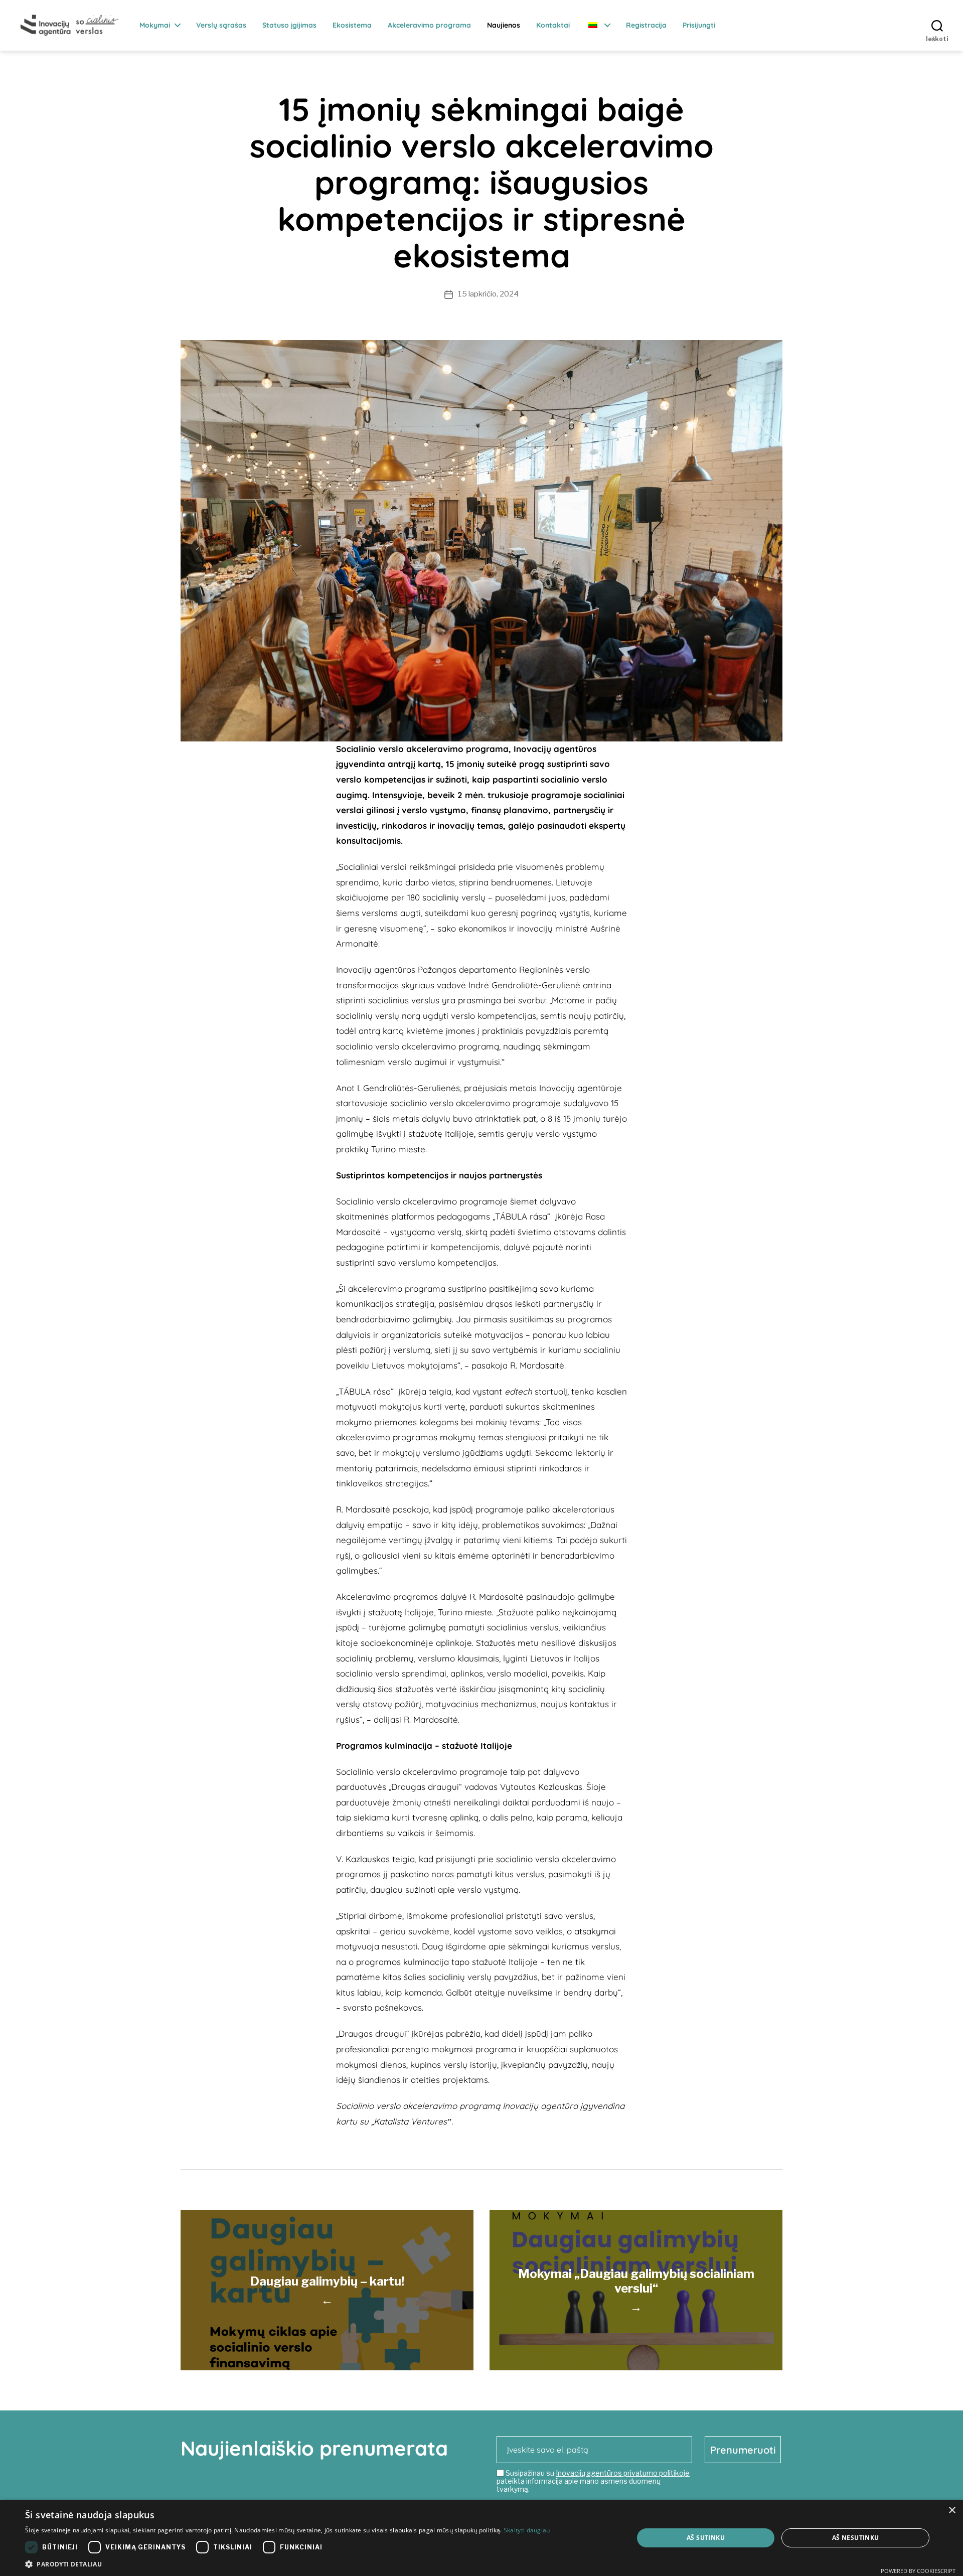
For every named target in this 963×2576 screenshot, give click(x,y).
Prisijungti (699, 25)
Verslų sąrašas (221, 25)
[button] (288, 2564)
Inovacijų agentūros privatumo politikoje (623, 2473)
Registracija (646, 25)
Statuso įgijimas (289, 25)
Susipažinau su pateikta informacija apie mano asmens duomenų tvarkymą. (593, 2481)
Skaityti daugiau (527, 2530)
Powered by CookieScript (918, 2571)
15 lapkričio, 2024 (488, 294)
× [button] (952, 2511)
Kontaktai (553, 25)
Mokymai (155, 25)
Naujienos (504, 25)
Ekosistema (352, 25)
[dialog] (481, 2538)
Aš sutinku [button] (706, 2538)
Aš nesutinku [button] (856, 2538)
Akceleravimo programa (429, 25)
